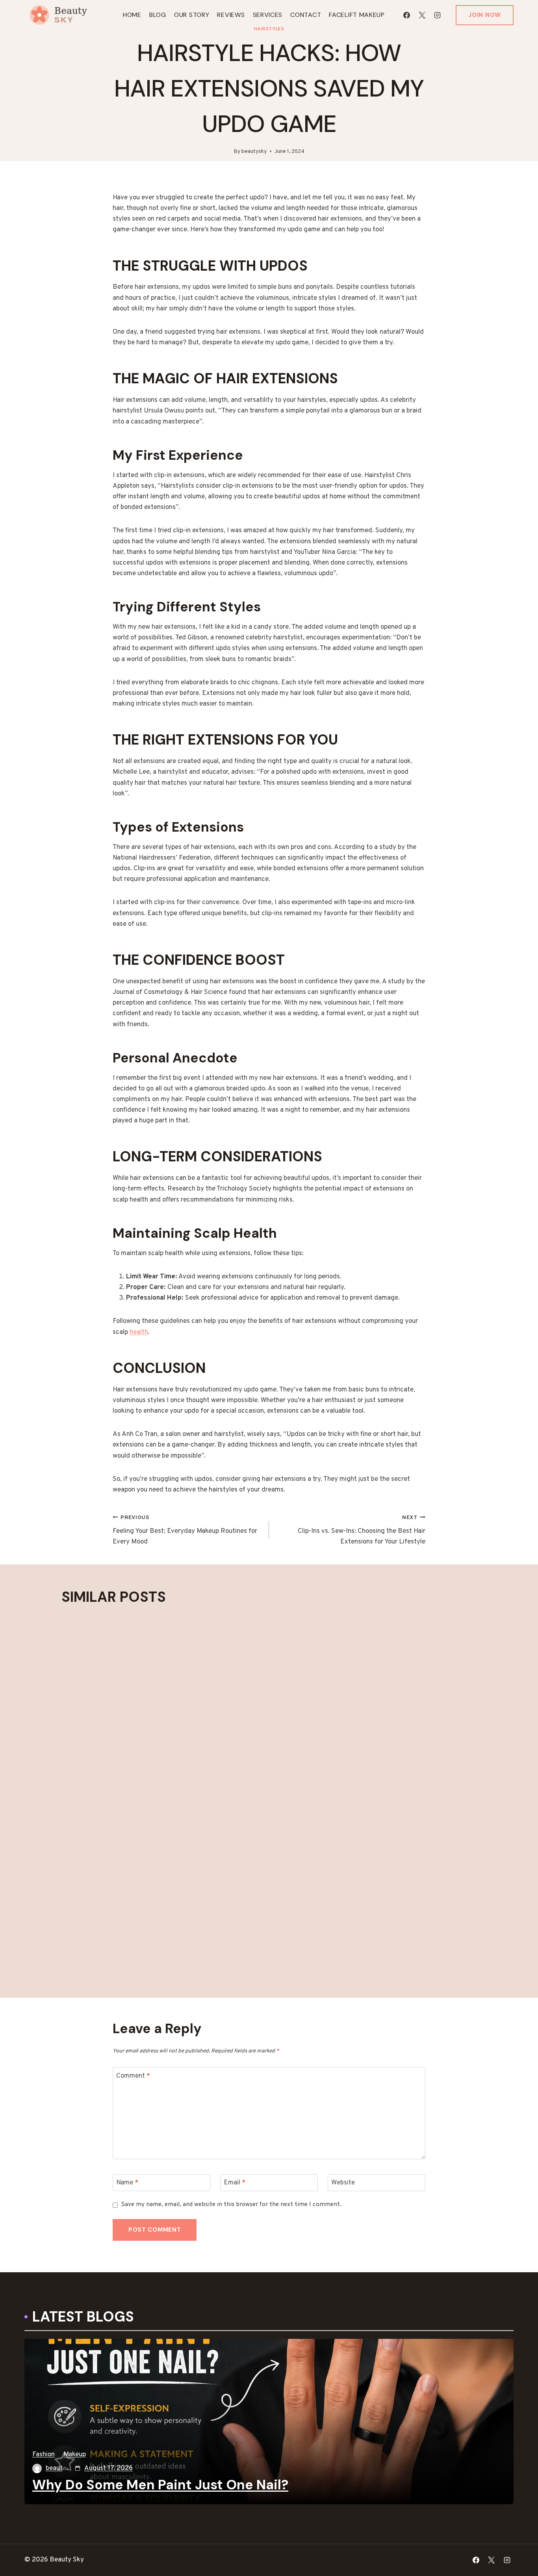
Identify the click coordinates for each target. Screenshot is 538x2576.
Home (132, 15)
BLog (158, 15)
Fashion (44, 2455)
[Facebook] (406, 15)
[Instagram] (437, 15)
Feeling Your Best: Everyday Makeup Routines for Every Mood (185, 1530)
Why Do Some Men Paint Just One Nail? (160, 2485)
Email (235, 2183)
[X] (422, 15)
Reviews (231, 15)
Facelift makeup (357, 15)
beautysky (254, 151)
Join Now (485, 15)
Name (127, 2183)
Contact (306, 15)
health (139, 1332)
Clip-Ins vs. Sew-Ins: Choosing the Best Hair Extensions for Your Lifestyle (362, 1530)
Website (343, 2183)
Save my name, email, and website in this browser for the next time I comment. (231, 2205)
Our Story (192, 15)
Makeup (75, 2455)
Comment (133, 2076)
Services (268, 15)
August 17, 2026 (109, 2468)
